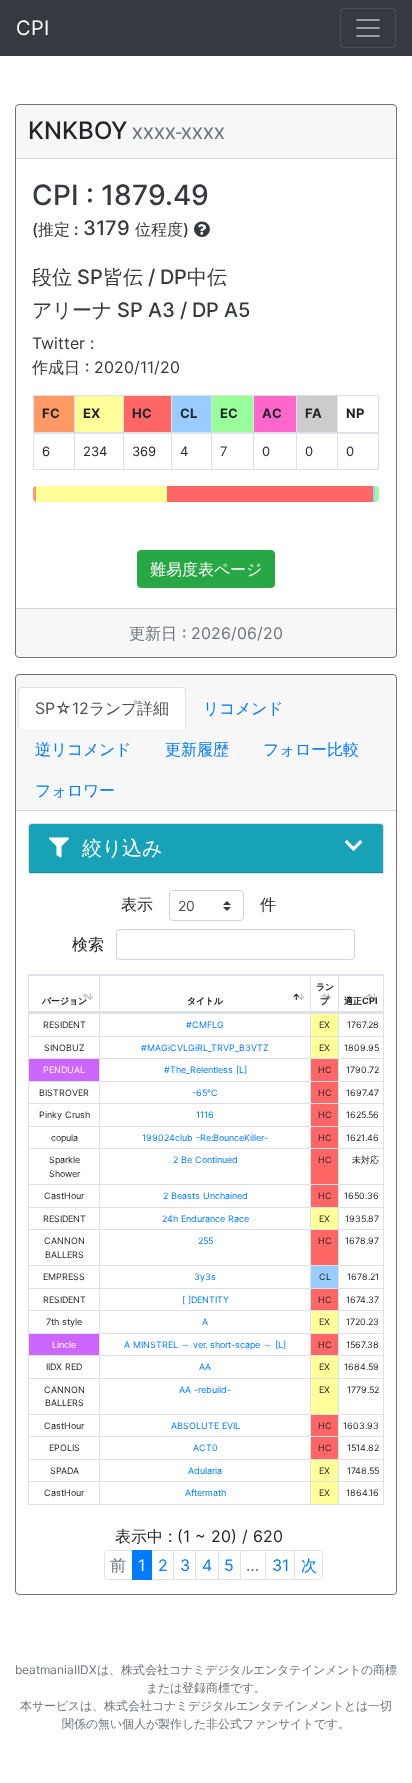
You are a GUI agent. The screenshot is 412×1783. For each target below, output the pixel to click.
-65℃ (205, 1092)
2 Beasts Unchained (205, 1195)
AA (205, 1366)
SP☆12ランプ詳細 (102, 708)
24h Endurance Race (205, 1218)
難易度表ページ (206, 569)
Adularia (205, 1470)
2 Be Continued (205, 1159)
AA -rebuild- (205, 1389)
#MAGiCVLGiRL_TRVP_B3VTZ (205, 1047)
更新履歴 (197, 749)
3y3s (205, 1276)
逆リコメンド (83, 749)
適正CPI (361, 1000)
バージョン (64, 1000)
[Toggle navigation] (368, 28)
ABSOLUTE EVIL (205, 1425)
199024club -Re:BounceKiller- (205, 1137)
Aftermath (205, 1492)
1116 (205, 1114)
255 (205, 1240)
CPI (32, 28)
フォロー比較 (311, 749)
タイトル (205, 1000)
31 (280, 1565)
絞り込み (122, 848)
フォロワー (75, 790)
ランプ (325, 993)
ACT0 (205, 1447)
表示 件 (198, 904)
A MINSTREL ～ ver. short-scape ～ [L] (205, 1344)
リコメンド (243, 708)
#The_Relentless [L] (205, 1069)
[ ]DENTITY (205, 1299)
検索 (90, 944)
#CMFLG (205, 1024)
